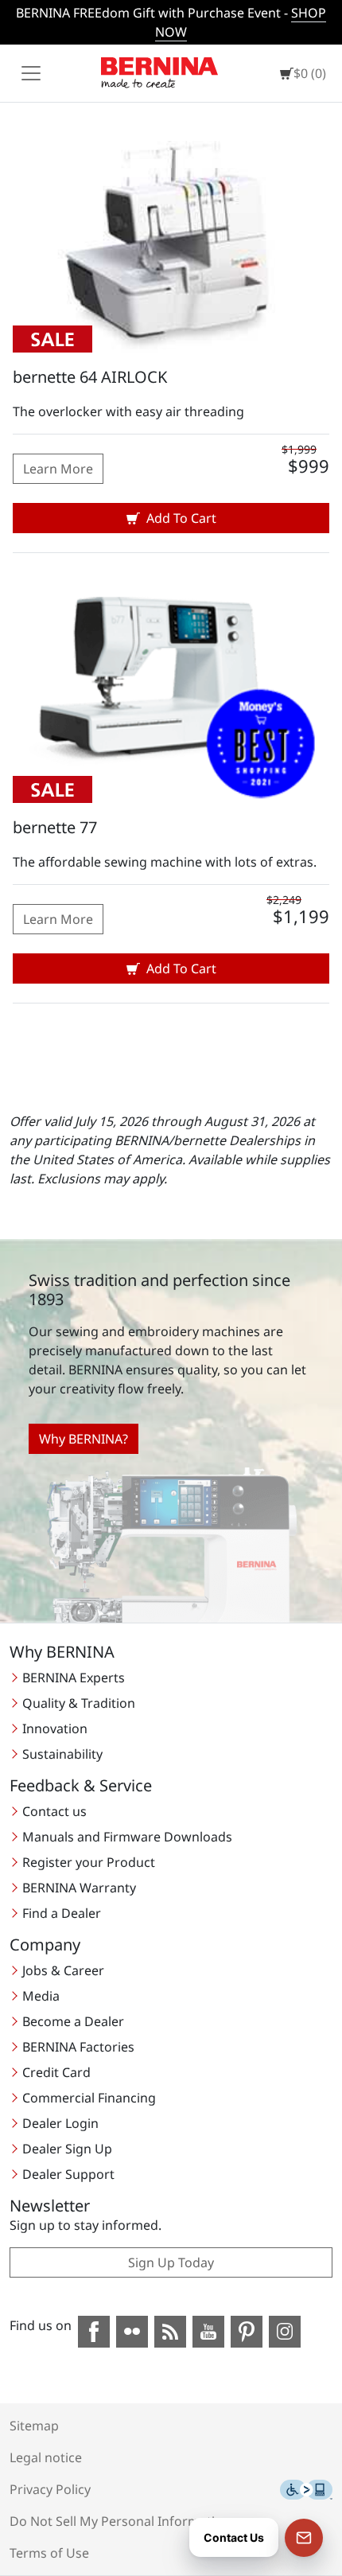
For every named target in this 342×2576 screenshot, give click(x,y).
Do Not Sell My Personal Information (120, 2521)
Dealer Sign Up (67, 2149)
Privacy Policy (50, 2489)
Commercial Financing (89, 2098)
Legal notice (46, 2457)
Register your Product (89, 1862)
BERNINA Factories (78, 2047)
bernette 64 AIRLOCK (90, 377)
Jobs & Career (63, 1970)
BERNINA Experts (74, 1678)
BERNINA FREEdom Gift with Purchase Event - (171, 22)
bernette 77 (55, 827)
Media (41, 1996)
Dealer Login (60, 2123)
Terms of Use (49, 2553)
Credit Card (56, 2072)
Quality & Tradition (79, 1703)
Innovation (55, 1728)
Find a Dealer (62, 1913)
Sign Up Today (171, 2262)
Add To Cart (181, 518)
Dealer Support (68, 2174)
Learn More (58, 469)
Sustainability (62, 1754)
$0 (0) (310, 73)
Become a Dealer (73, 2021)
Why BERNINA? (84, 1439)
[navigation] (31, 73)
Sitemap (34, 2426)
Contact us (54, 1811)
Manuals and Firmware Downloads (127, 1837)
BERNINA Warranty (79, 1888)
